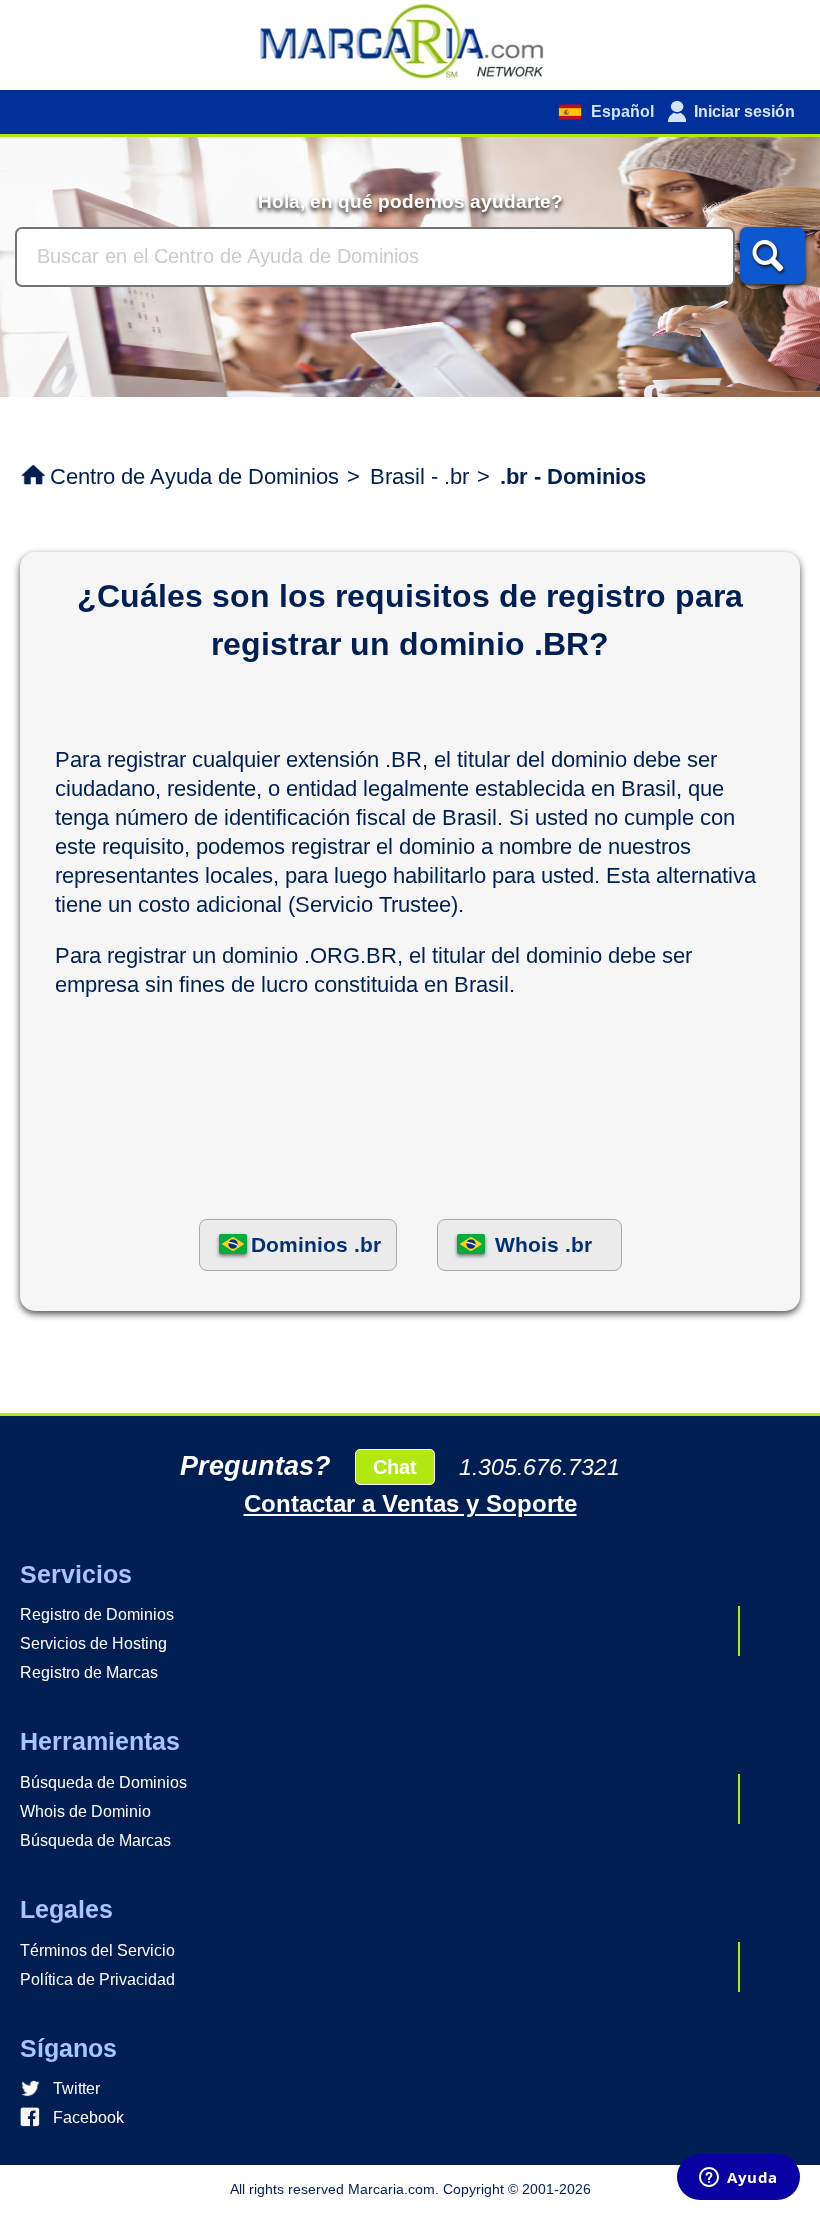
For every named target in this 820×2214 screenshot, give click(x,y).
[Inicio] (410, 40)
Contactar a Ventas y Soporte (410, 1503)
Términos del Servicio (97, 1950)
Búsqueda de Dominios (103, 1782)
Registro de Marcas (89, 1672)
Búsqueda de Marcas (95, 1840)
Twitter (76, 2088)
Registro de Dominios (97, 1614)
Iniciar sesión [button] (744, 111)
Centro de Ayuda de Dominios (194, 476)
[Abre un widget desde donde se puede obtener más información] (738, 2179)
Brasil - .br (419, 476)
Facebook (88, 2117)
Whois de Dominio (85, 1811)
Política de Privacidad (97, 1979)
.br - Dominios (573, 476)
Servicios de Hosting (93, 1643)
